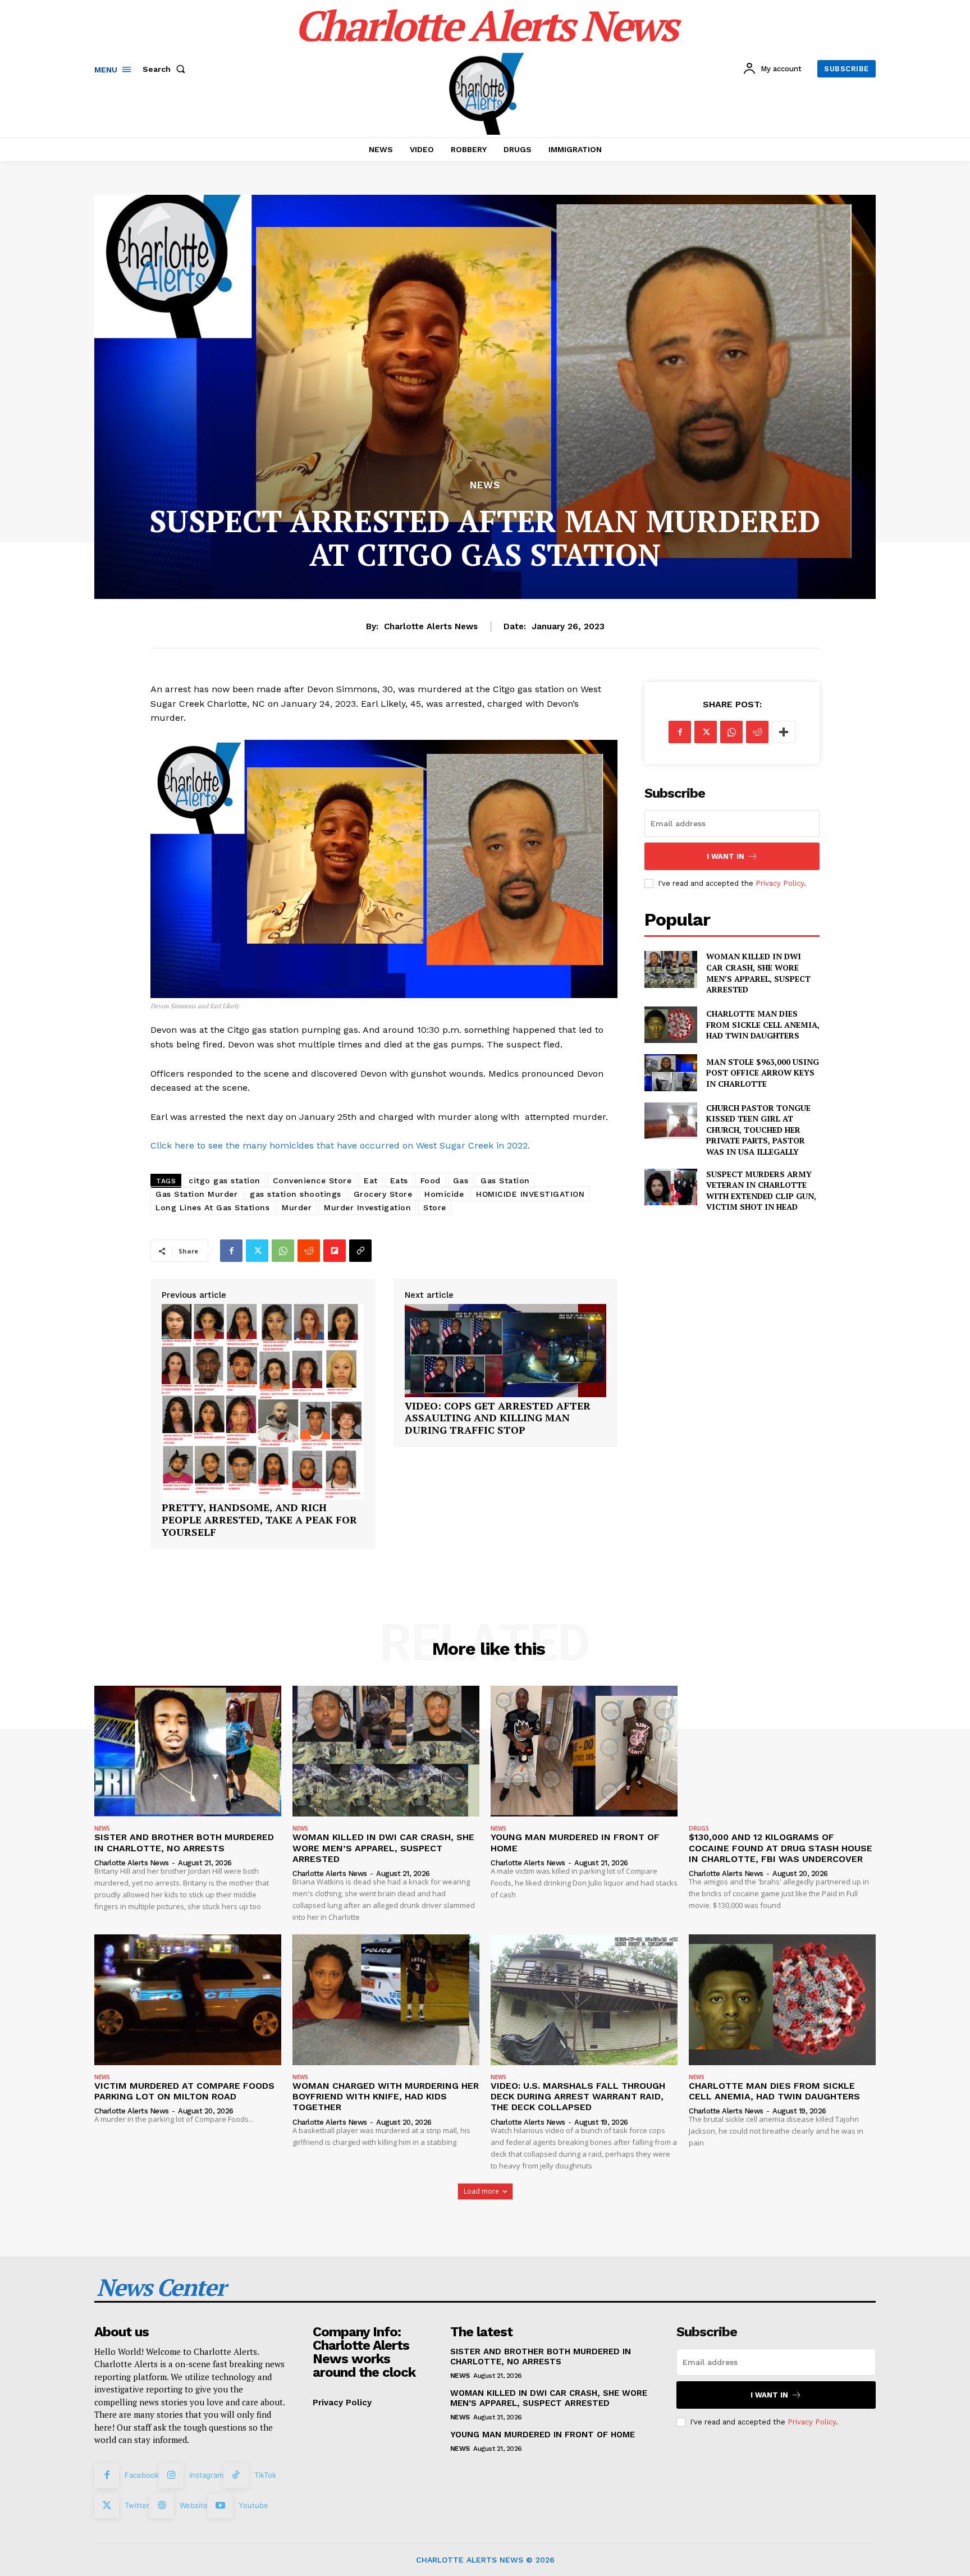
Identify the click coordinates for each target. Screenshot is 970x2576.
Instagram (206, 2475)
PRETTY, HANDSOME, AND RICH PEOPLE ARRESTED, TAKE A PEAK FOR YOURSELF (259, 1520)
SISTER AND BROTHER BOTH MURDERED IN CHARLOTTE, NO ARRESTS (184, 1842)
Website (194, 2505)
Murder (297, 1207)
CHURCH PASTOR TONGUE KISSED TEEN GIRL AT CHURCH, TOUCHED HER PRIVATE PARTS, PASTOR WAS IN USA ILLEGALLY (758, 1130)
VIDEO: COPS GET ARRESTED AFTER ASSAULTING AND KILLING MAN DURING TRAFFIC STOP (498, 1418)
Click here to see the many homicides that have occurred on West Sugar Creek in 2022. (340, 1145)
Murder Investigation (367, 1207)
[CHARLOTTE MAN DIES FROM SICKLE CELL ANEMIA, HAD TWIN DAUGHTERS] (671, 1025)
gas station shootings (296, 1194)
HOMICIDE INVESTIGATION (530, 1194)
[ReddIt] (309, 1251)
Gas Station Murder (196, 1194)
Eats (399, 1181)
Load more (481, 2191)
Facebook (142, 2475)
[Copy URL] (360, 1251)
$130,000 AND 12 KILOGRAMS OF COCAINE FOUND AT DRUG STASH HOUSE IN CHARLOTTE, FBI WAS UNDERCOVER (781, 1848)
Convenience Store (312, 1181)
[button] (166, 69)
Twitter (137, 2505)
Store (435, 1207)
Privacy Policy (780, 883)
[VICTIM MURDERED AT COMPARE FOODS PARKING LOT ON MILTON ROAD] (188, 2000)
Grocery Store (383, 1194)
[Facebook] (231, 1251)
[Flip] (335, 1251)
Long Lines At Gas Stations (212, 1207)
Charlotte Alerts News (431, 626)
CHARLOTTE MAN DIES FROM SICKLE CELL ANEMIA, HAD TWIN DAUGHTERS (763, 1024)
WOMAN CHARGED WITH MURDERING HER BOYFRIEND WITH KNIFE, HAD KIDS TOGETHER (386, 2096)
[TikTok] (236, 2476)
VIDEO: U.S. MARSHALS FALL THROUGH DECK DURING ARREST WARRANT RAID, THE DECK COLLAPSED (578, 2096)
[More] (784, 732)
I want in (726, 856)
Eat (371, 1181)
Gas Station (505, 1181)
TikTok (265, 2475)
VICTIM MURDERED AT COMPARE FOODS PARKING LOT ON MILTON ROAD (184, 2091)
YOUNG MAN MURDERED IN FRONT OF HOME (543, 2435)
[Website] (162, 2506)
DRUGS (699, 1828)
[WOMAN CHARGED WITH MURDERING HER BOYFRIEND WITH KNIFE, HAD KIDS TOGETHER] (386, 2000)
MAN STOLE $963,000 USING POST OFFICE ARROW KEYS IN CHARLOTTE (763, 1073)
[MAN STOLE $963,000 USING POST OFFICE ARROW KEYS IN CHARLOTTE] (671, 1072)
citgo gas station (225, 1181)
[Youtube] (220, 2506)
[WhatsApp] (283, 1251)
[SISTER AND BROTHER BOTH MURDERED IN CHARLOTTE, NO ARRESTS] (188, 1751)
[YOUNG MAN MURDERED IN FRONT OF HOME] (584, 1751)
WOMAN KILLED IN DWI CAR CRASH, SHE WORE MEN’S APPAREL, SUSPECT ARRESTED (758, 973)
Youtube (253, 2505)
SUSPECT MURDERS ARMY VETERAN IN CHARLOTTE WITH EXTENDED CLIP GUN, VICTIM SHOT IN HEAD (761, 1191)
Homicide (444, 1194)
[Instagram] (171, 2476)
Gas (461, 1181)
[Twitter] (257, 1251)
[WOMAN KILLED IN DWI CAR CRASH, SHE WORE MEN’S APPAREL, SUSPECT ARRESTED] (671, 969)
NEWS (485, 485)
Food (431, 1181)
